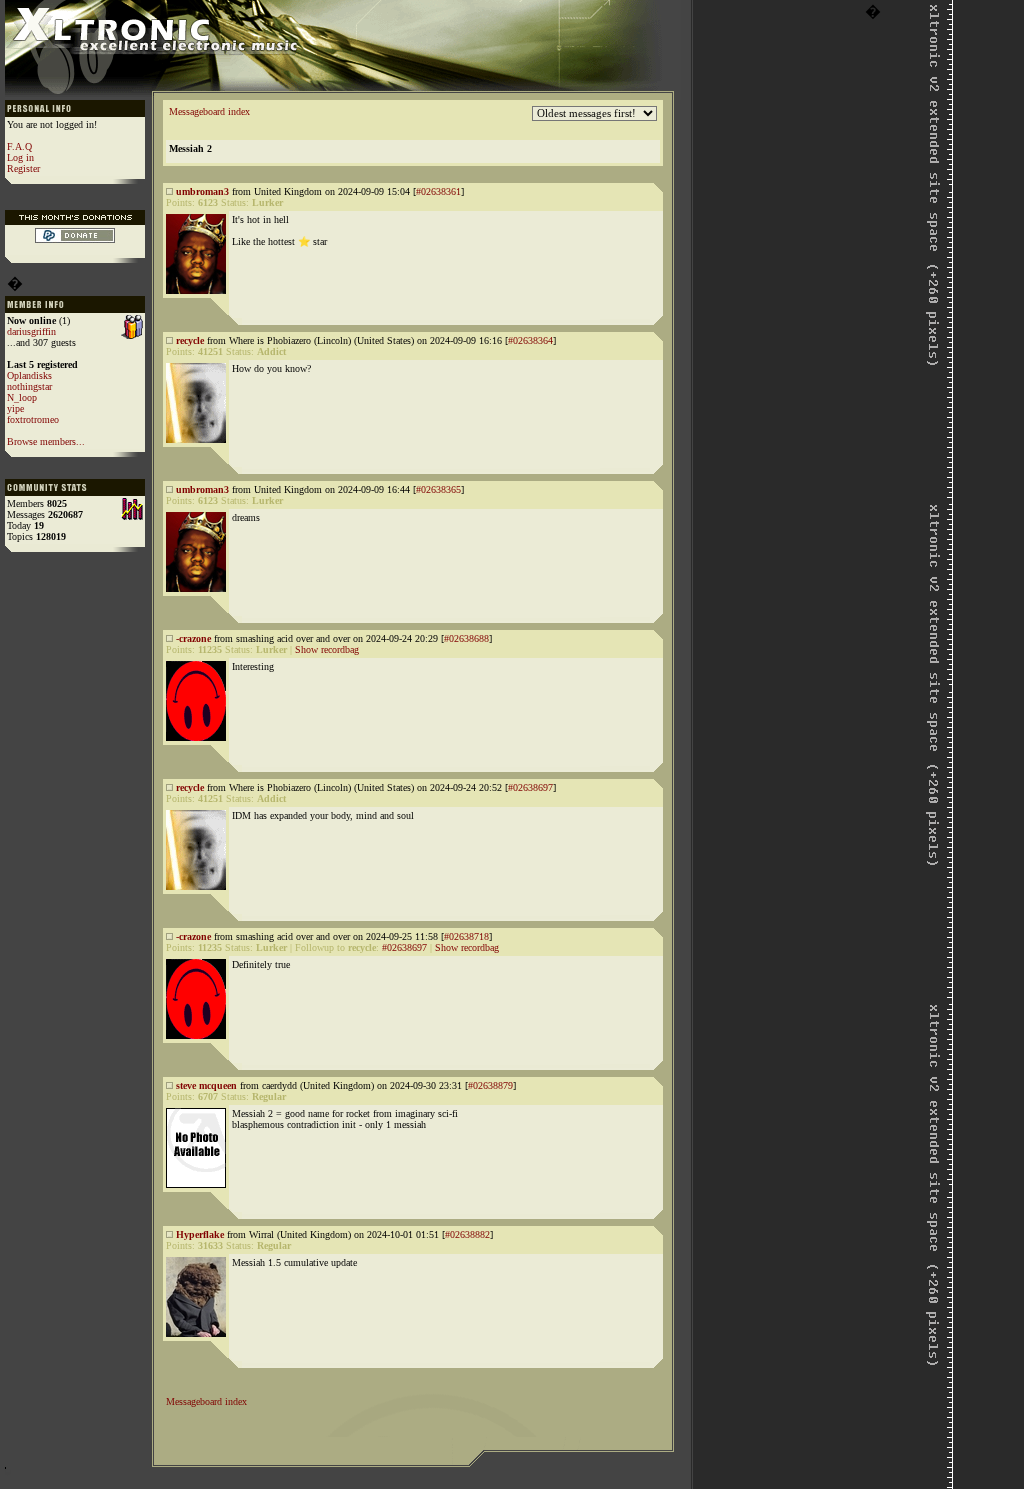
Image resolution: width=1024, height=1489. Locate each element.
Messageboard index (209, 111)
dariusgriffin (31, 331)
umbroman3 (202, 191)
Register (23, 168)
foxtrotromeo (33, 419)
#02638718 (466, 936)
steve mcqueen (206, 1085)
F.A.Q (19, 146)
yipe (15, 408)
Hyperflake (200, 1234)
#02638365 (438, 489)
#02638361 (438, 191)
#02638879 (490, 1085)
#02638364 (530, 340)
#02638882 (467, 1234)
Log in (20, 157)
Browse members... (46, 441)
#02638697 (530, 787)
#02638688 (466, 638)
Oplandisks (29, 375)
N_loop (22, 397)
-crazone (193, 638)
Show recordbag (327, 649)
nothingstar (29, 386)
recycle (190, 340)
